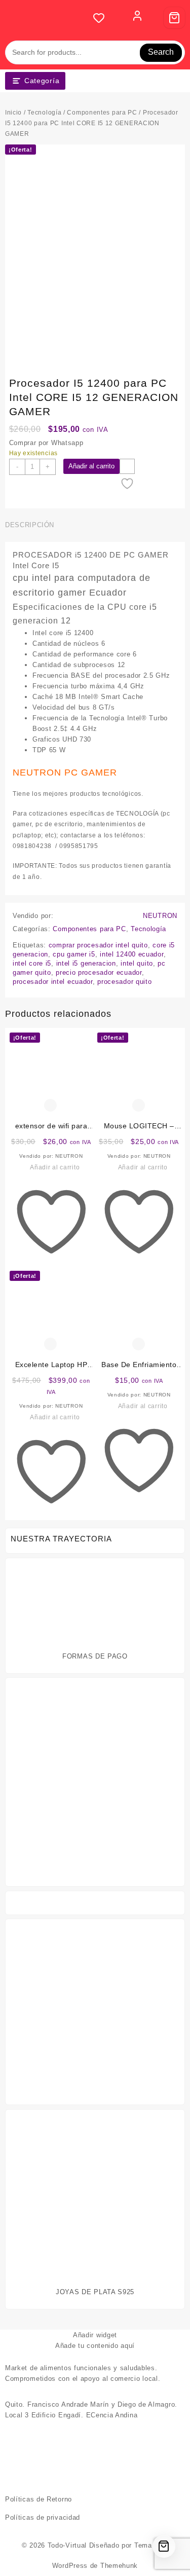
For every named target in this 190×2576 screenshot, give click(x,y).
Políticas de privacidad (43, 2517)
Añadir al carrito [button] (55, 1167)
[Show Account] (137, 18)
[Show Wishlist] (102, 18)
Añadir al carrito (91, 466)
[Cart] (174, 18)
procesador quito (124, 982)
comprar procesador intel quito (98, 945)
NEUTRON (160, 916)
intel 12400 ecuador (131, 954)
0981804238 (32, 846)
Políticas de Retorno (39, 2499)
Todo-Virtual (67, 2545)
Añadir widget (95, 2335)
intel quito (137, 963)
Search (161, 52)
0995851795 (79, 846)
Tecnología (44, 113)
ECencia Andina (112, 2415)
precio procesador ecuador (99, 972)
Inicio (13, 113)
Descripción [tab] (30, 525)
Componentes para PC (102, 113)
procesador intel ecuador (53, 982)
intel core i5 (32, 963)
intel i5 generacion (86, 963)
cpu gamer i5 (74, 954)
